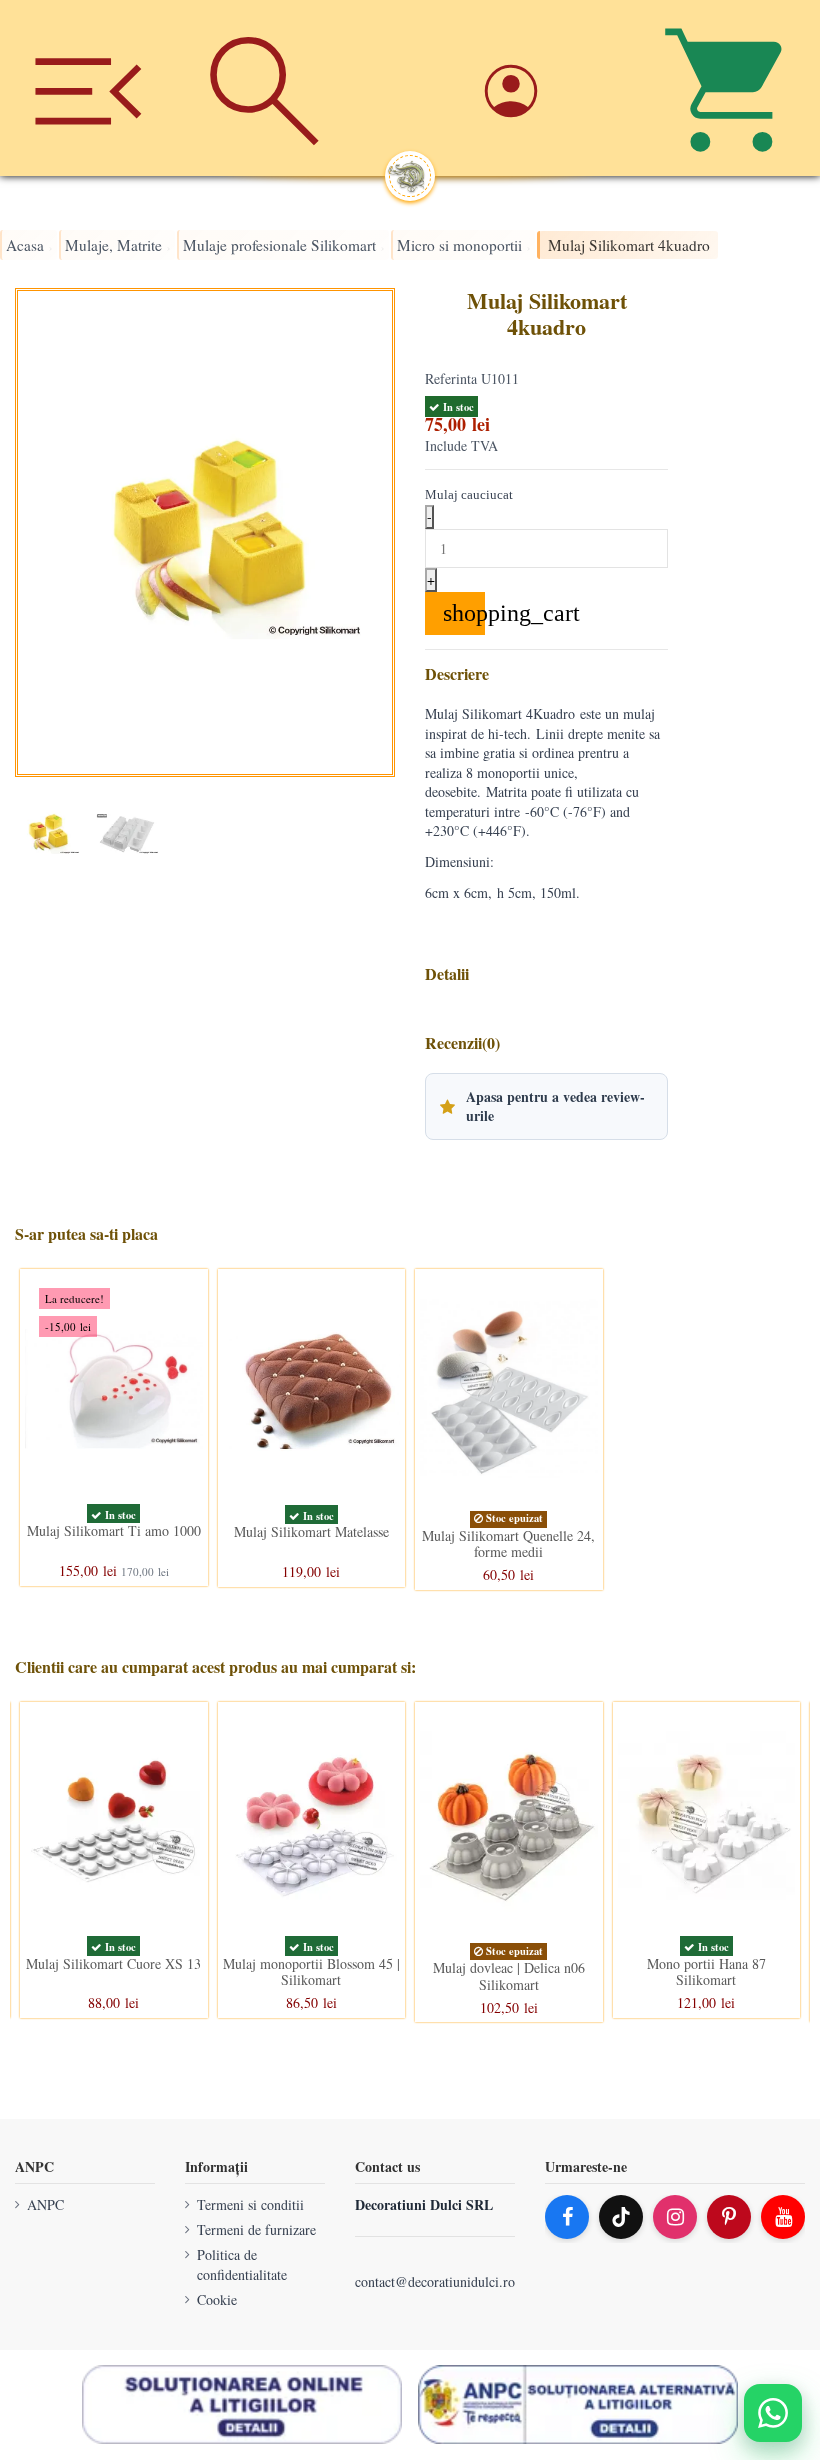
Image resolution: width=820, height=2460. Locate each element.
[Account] (555, 87)
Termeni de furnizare (256, 2229)
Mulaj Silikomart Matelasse (311, 1531)
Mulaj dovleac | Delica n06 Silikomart (509, 1976)
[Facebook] (567, 2217)
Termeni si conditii (250, 2204)
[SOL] (242, 2405)
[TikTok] (621, 2217)
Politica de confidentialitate (242, 2265)
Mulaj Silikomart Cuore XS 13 (113, 1963)
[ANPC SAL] (578, 2405)
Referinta (451, 378)
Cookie (217, 2299)
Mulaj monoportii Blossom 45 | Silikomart (311, 1972)
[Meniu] (88, 88)
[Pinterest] (729, 2217)
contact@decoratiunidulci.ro (435, 2281)
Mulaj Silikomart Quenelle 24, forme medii (508, 1543)
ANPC (45, 2204)
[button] (546, 1106)
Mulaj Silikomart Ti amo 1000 (114, 1530)
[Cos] (732, 88)
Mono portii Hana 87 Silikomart (706, 1972)
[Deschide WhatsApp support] (773, 2413)
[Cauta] (264, 88)
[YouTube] (783, 2217)
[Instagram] (675, 2217)
